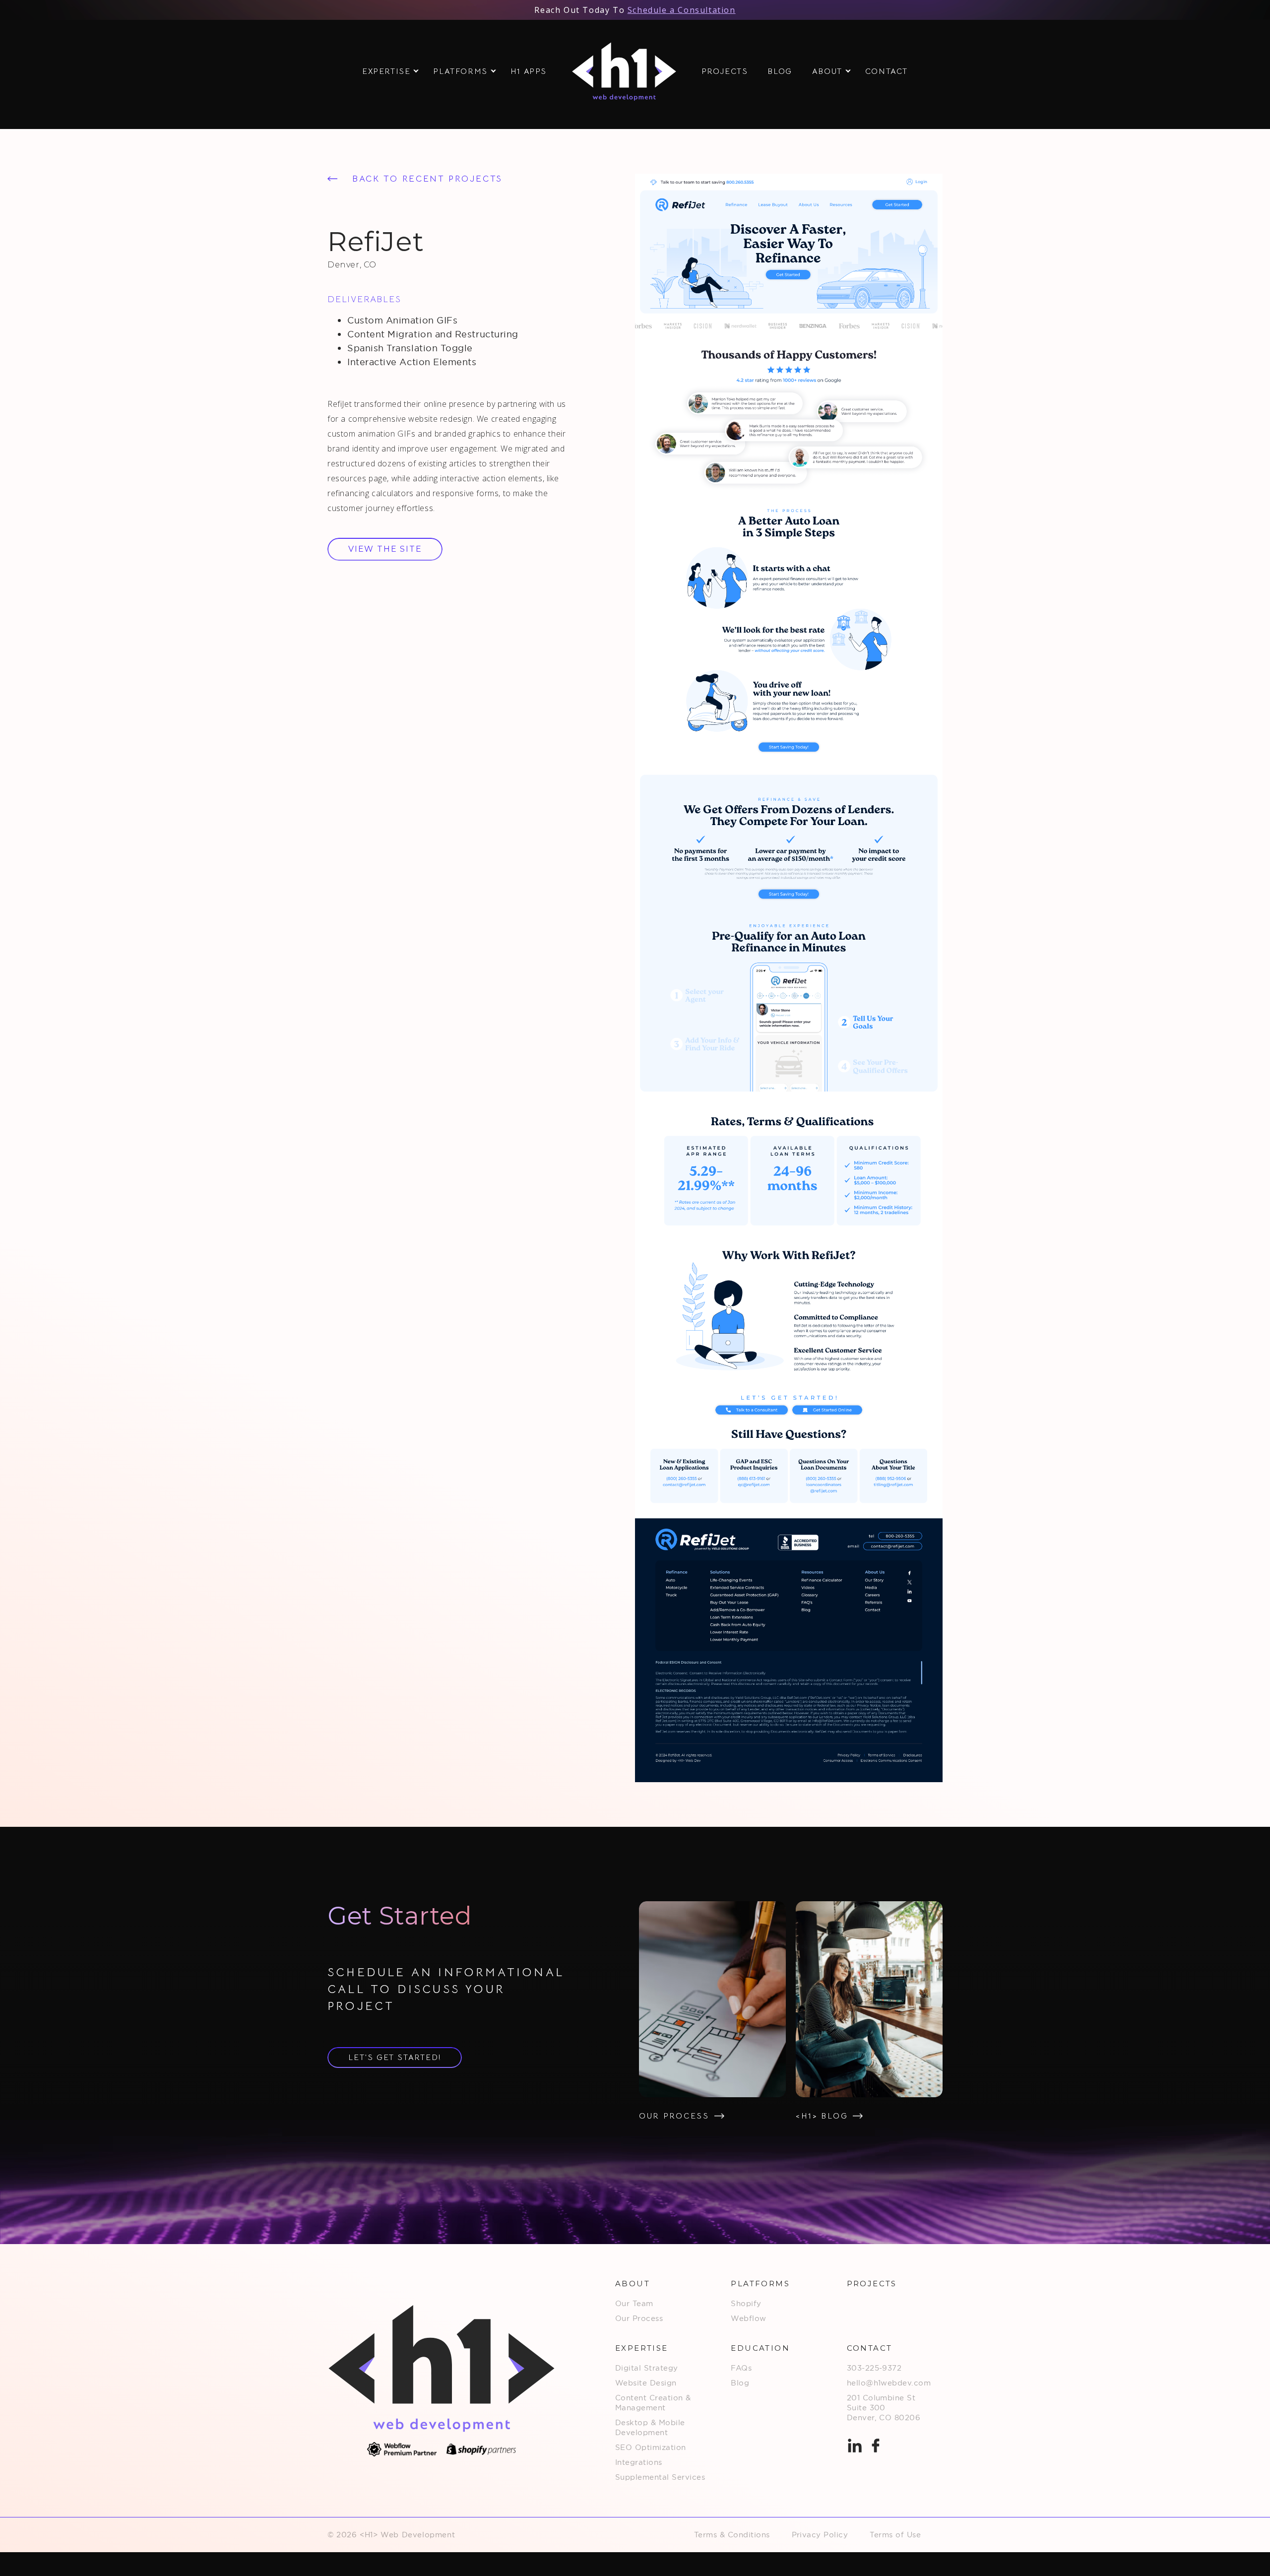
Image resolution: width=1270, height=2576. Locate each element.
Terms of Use (895, 2535)
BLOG (780, 71)
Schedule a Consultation (682, 10)
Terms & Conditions (732, 2535)
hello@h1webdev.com (889, 2383)
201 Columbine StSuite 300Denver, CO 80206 (884, 2408)
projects (872, 2284)
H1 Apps (529, 71)
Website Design (646, 2383)
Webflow (748, 2318)
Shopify (746, 2303)
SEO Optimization (651, 2447)
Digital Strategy (647, 2368)
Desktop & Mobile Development (650, 2427)
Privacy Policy (820, 2535)
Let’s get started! (395, 2058)
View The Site (385, 549)
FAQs (741, 2368)
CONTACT (887, 71)
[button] (388, 71)
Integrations (639, 2462)
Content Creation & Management (653, 2403)
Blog (740, 2383)
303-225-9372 (874, 2368)
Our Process (639, 2318)
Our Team (634, 2303)
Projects (725, 71)
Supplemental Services (660, 2477)
